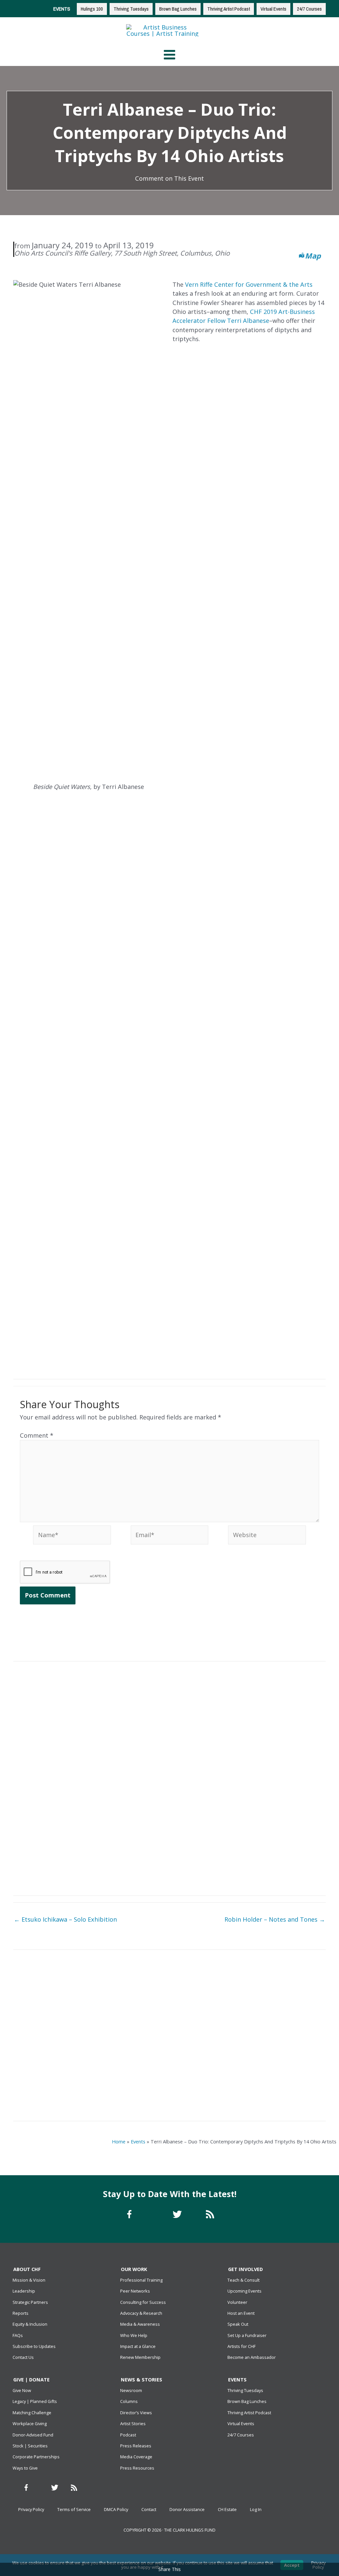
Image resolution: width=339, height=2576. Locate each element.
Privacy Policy (31, 2509)
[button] (256, 1350)
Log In (256, 2509)
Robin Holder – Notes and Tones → (275, 1919)
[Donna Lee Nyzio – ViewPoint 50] (249, 2004)
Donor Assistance (187, 2509)
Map (313, 256)
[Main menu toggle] (169, 55)
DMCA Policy (116, 2509)
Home (119, 2141)
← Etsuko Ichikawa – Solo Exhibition (65, 1919)
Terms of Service (74, 2509)
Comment (37, 1435)
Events (138, 2141)
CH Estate (227, 2509)
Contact (149, 2509)
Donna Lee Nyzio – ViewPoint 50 (249, 2021)
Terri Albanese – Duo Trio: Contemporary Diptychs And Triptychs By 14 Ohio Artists (90, 2092)
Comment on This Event (169, 178)
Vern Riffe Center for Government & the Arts (249, 284)
